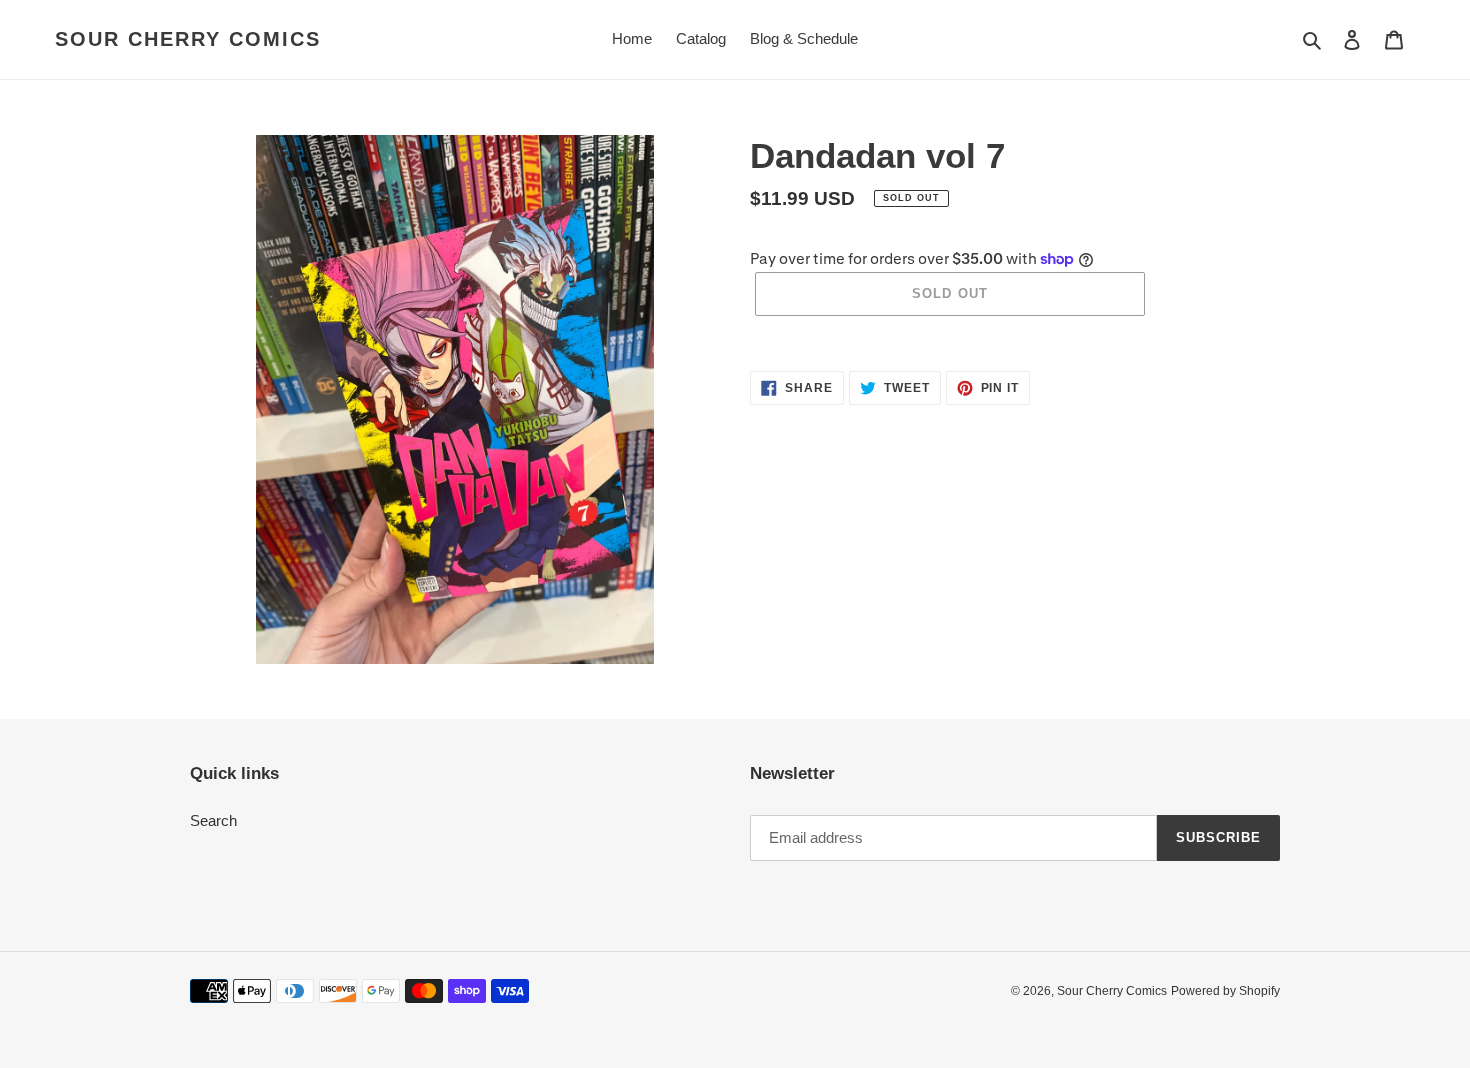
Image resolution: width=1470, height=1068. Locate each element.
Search (213, 820)
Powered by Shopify (1225, 991)
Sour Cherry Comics (188, 39)
